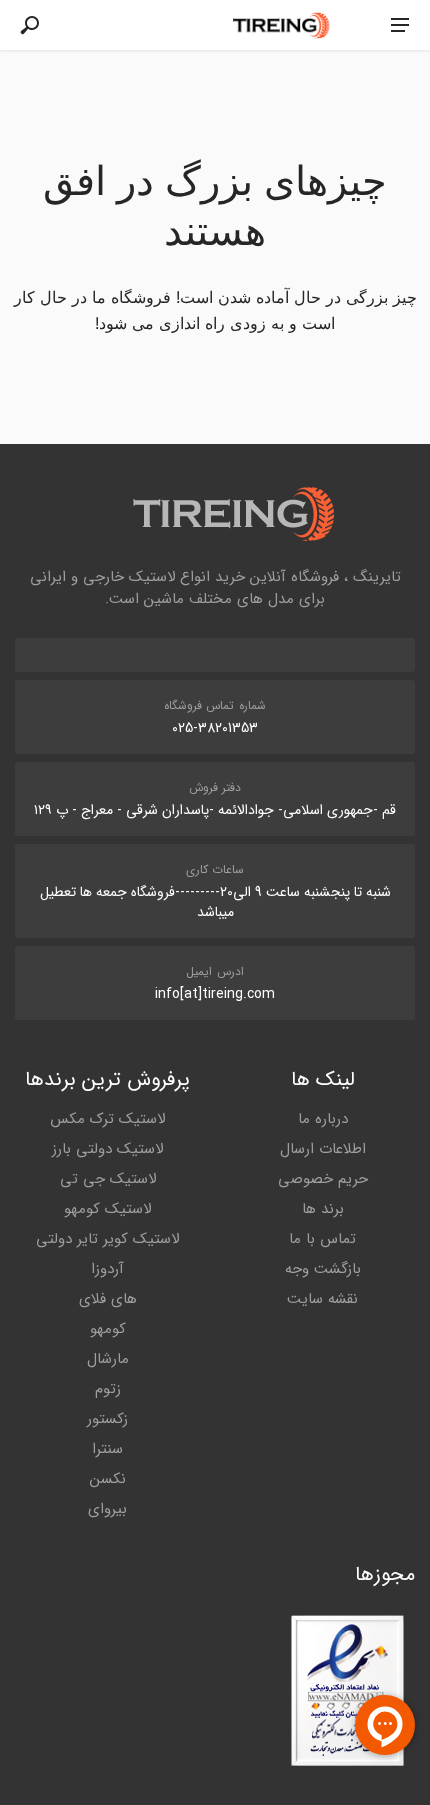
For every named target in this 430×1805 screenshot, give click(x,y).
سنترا (107, 1449)
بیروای (107, 1509)
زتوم (108, 1389)
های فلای (108, 1299)
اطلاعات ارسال (323, 1149)
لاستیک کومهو (107, 1209)
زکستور (107, 1419)
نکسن (108, 1479)
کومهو (108, 1329)
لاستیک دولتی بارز (107, 1149)
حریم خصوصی (323, 1179)
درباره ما (323, 1119)
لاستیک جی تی (108, 1179)
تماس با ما (322, 1239)
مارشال (108, 1359)
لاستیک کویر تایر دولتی (107, 1239)
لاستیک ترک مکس (107, 1119)
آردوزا (107, 1269)
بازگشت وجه (323, 1269)
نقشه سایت (322, 1299)
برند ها (323, 1209)
